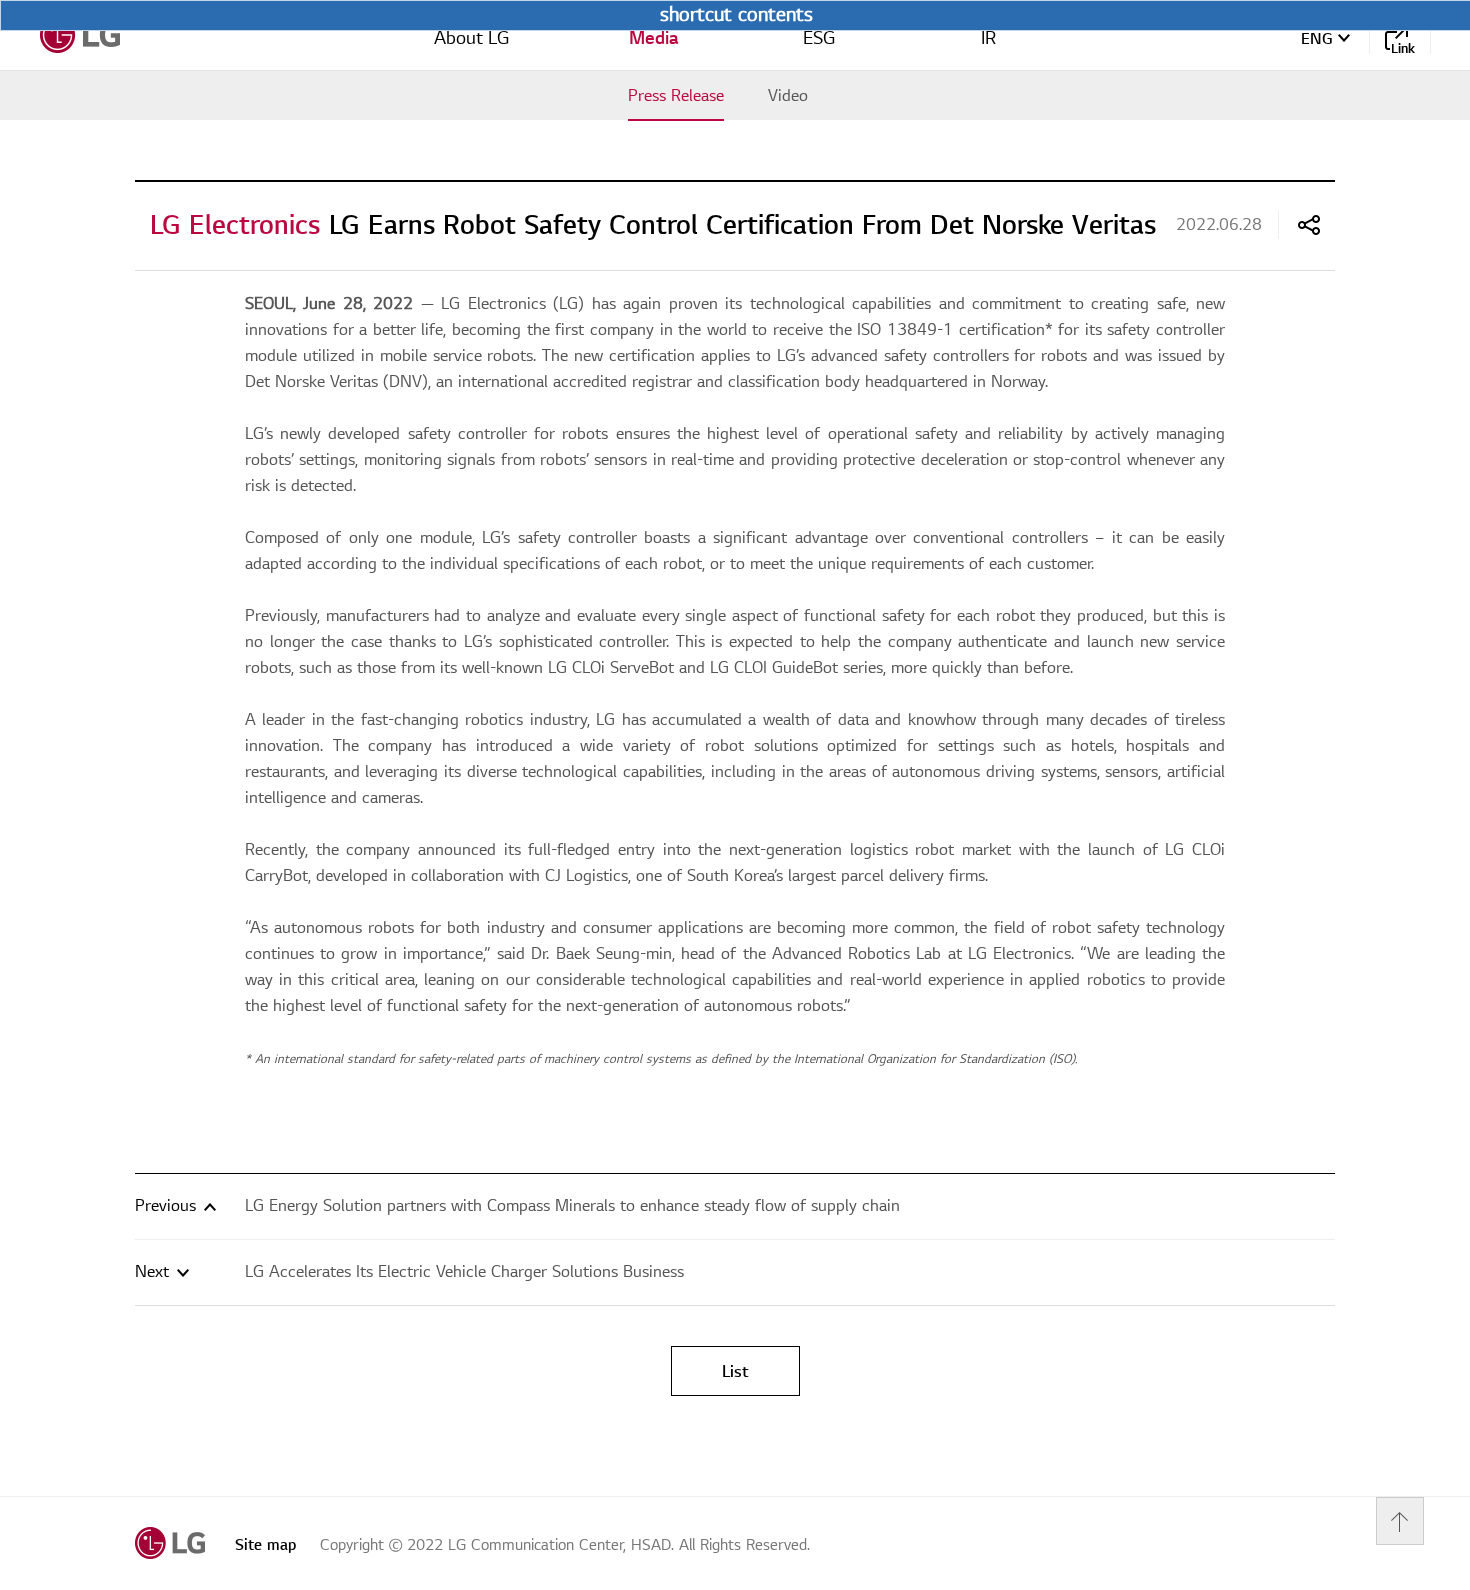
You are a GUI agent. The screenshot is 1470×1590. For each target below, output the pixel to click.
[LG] (80, 35)
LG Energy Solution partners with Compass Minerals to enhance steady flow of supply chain (572, 1206)
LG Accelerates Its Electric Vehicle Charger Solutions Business (464, 1272)
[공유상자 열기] (1309, 225)
